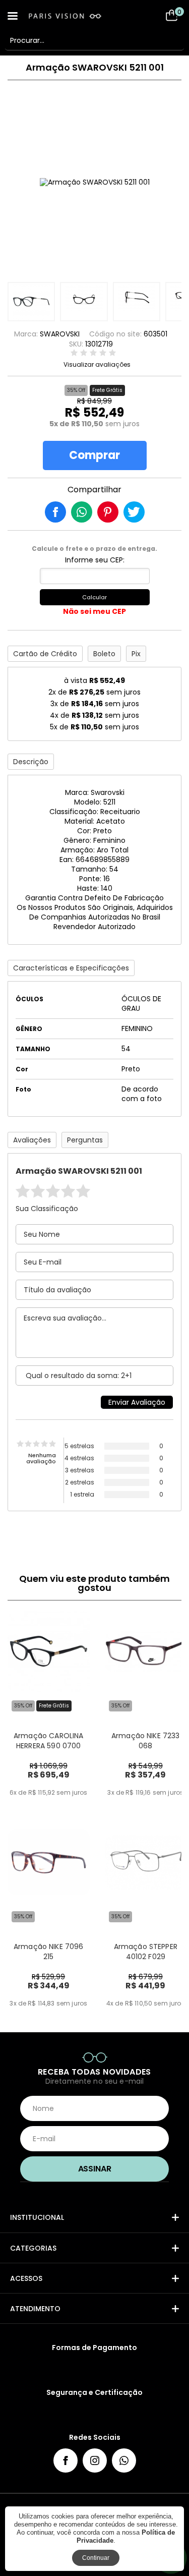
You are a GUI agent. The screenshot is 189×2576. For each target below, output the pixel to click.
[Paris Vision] (76, 16)
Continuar (96, 2558)
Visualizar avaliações (97, 365)
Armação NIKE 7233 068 (146, 1741)
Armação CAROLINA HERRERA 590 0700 (48, 1741)
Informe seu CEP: (95, 560)
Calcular (94, 597)
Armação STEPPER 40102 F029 (146, 1952)
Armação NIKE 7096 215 (49, 1952)
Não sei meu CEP (94, 611)
